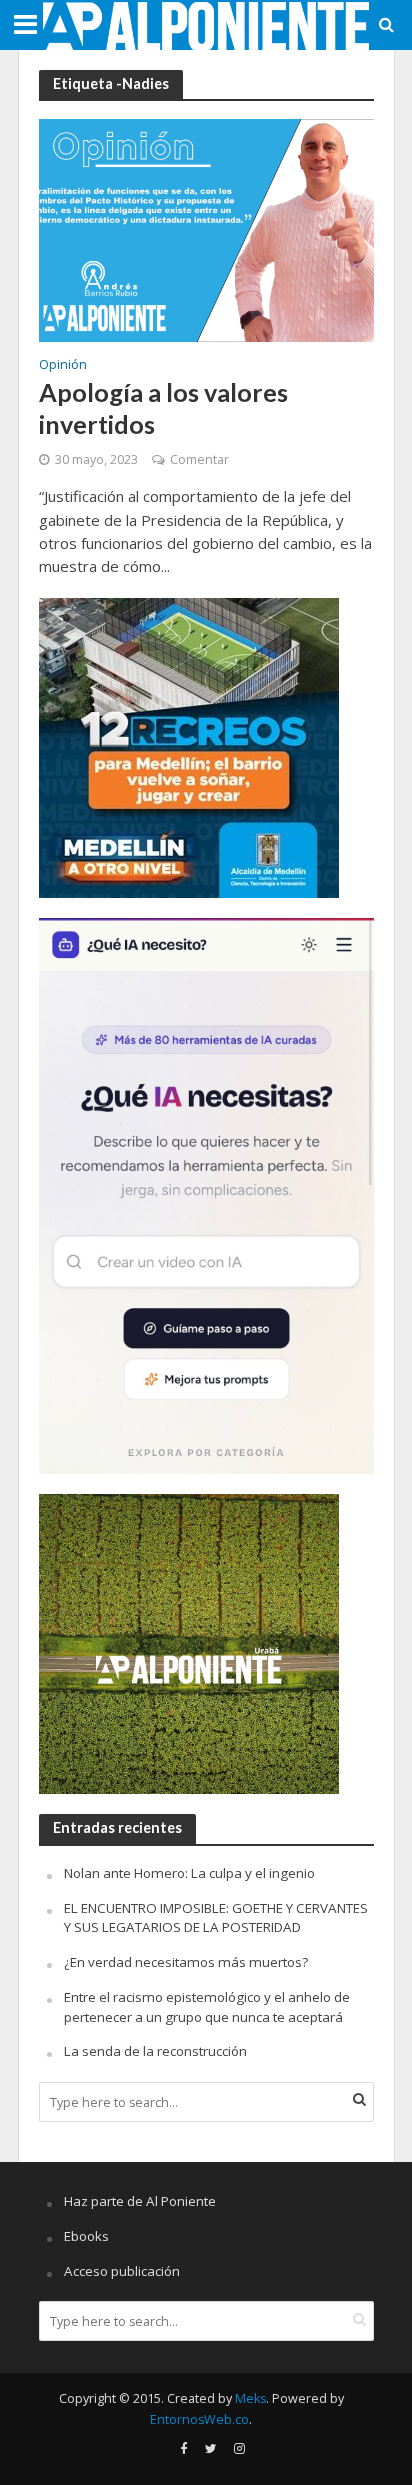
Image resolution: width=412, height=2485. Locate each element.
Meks (250, 2398)
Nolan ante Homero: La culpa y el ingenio (189, 1873)
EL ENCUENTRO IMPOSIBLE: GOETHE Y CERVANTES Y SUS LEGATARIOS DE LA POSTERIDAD (216, 1918)
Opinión (63, 366)
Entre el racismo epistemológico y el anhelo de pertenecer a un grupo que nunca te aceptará (207, 2007)
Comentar (199, 459)
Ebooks (86, 2236)
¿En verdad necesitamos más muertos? (186, 1962)
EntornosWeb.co (199, 2419)
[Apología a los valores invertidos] (206, 229)
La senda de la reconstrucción (155, 2051)
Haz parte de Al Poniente (140, 2201)
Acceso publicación (122, 2271)
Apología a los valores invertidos (163, 408)
